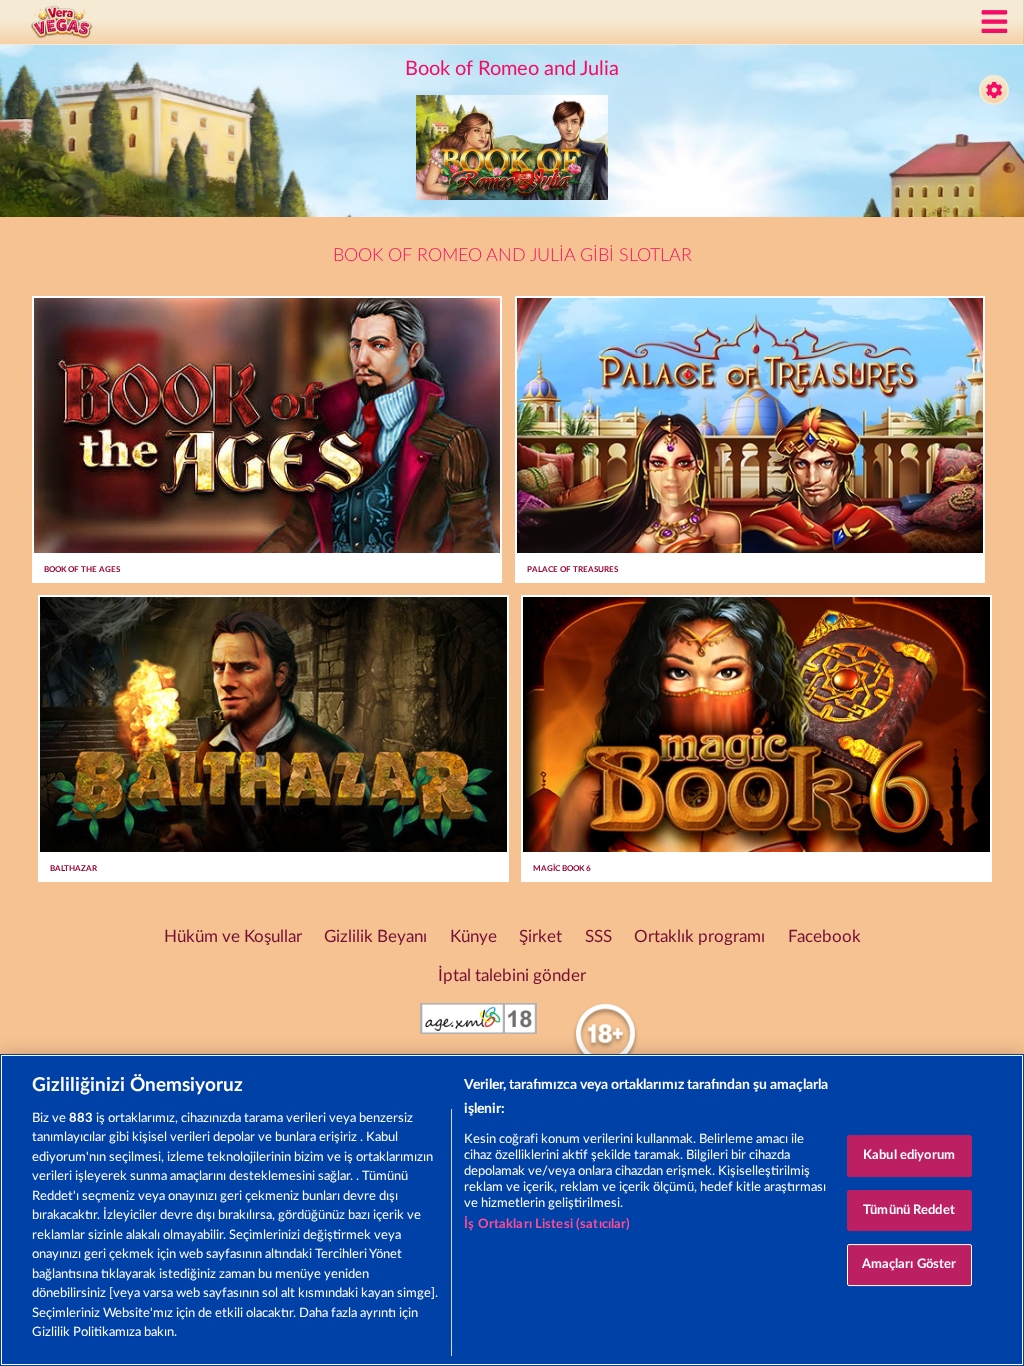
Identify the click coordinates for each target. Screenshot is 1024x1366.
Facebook (824, 937)
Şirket (540, 937)
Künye (473, 937)
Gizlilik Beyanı (375, 937)
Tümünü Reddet (909, 1210)
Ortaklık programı (699, 937)
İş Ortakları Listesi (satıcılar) (547, 1224)
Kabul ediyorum (909, 1155)
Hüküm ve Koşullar (233, 937)
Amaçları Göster (909, 1264)
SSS (598, 937)
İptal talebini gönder (512, 976)
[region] (512, 1210)
